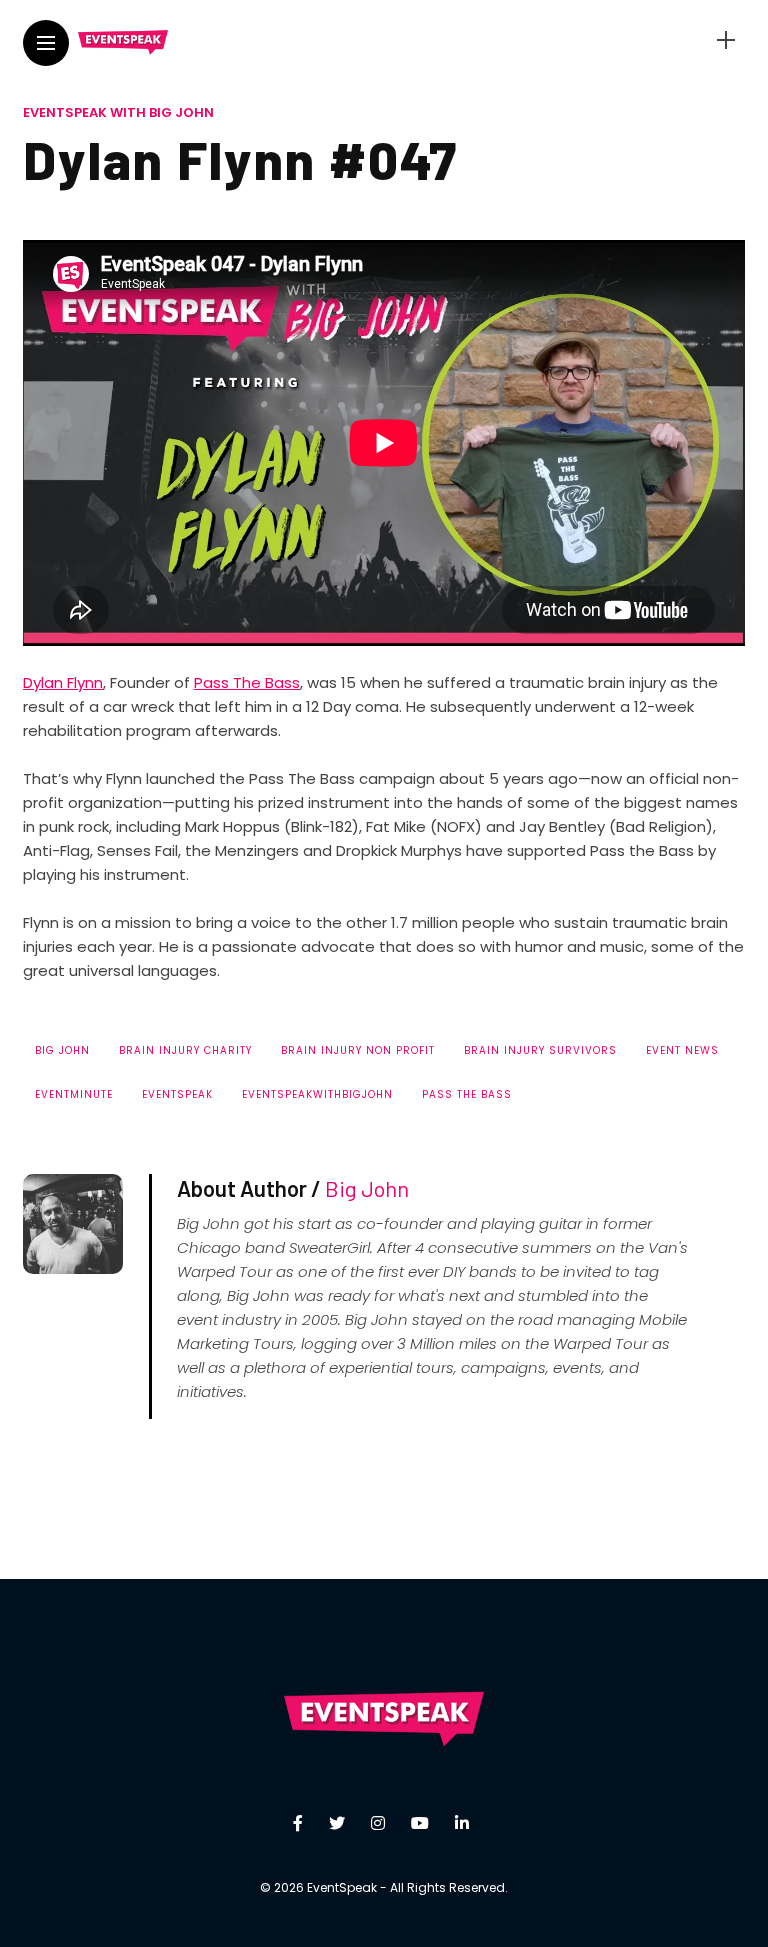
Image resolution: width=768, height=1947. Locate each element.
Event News (682, 1050)
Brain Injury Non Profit (358, 1050)
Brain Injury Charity (185, 1050)
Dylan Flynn (63, 682)
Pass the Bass (467, 1094)
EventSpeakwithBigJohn (317, 1094)
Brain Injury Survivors (540, 1050)
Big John (62, 1050)
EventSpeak (177, 1094)
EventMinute (74, 1094)
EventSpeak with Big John (118, 112)
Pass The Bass (247, 682)
